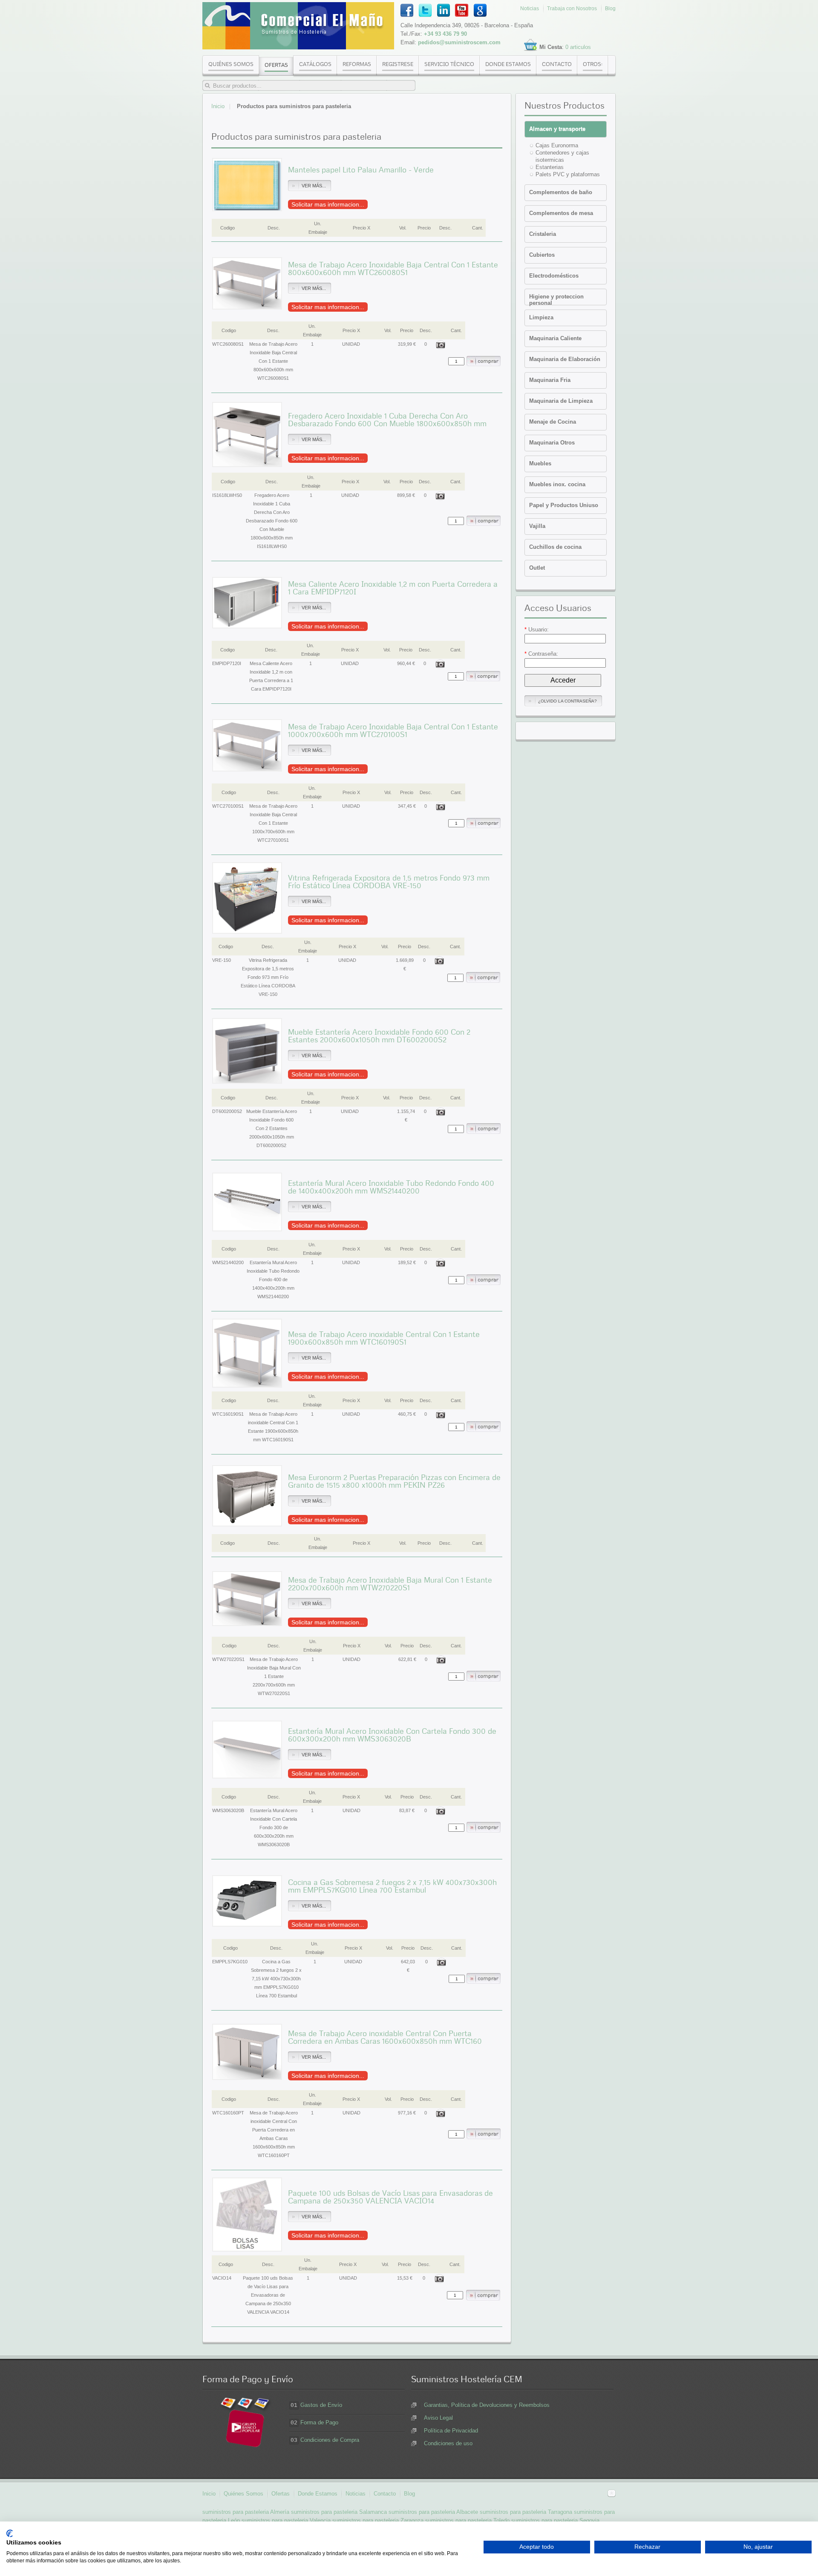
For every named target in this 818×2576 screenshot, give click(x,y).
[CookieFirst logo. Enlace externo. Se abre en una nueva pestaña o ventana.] (10, 2533)
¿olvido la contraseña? (567, 701)
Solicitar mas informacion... (328, 204)
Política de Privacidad (451, 2431)
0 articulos (578, 47)
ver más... (314, 186)
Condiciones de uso (448, 2443)
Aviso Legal (438, 2418)
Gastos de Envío (321, 2405)
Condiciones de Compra (330, 2440)
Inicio (218, 106)
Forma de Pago (319, 2423)
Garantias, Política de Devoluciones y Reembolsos (487, 2405)
